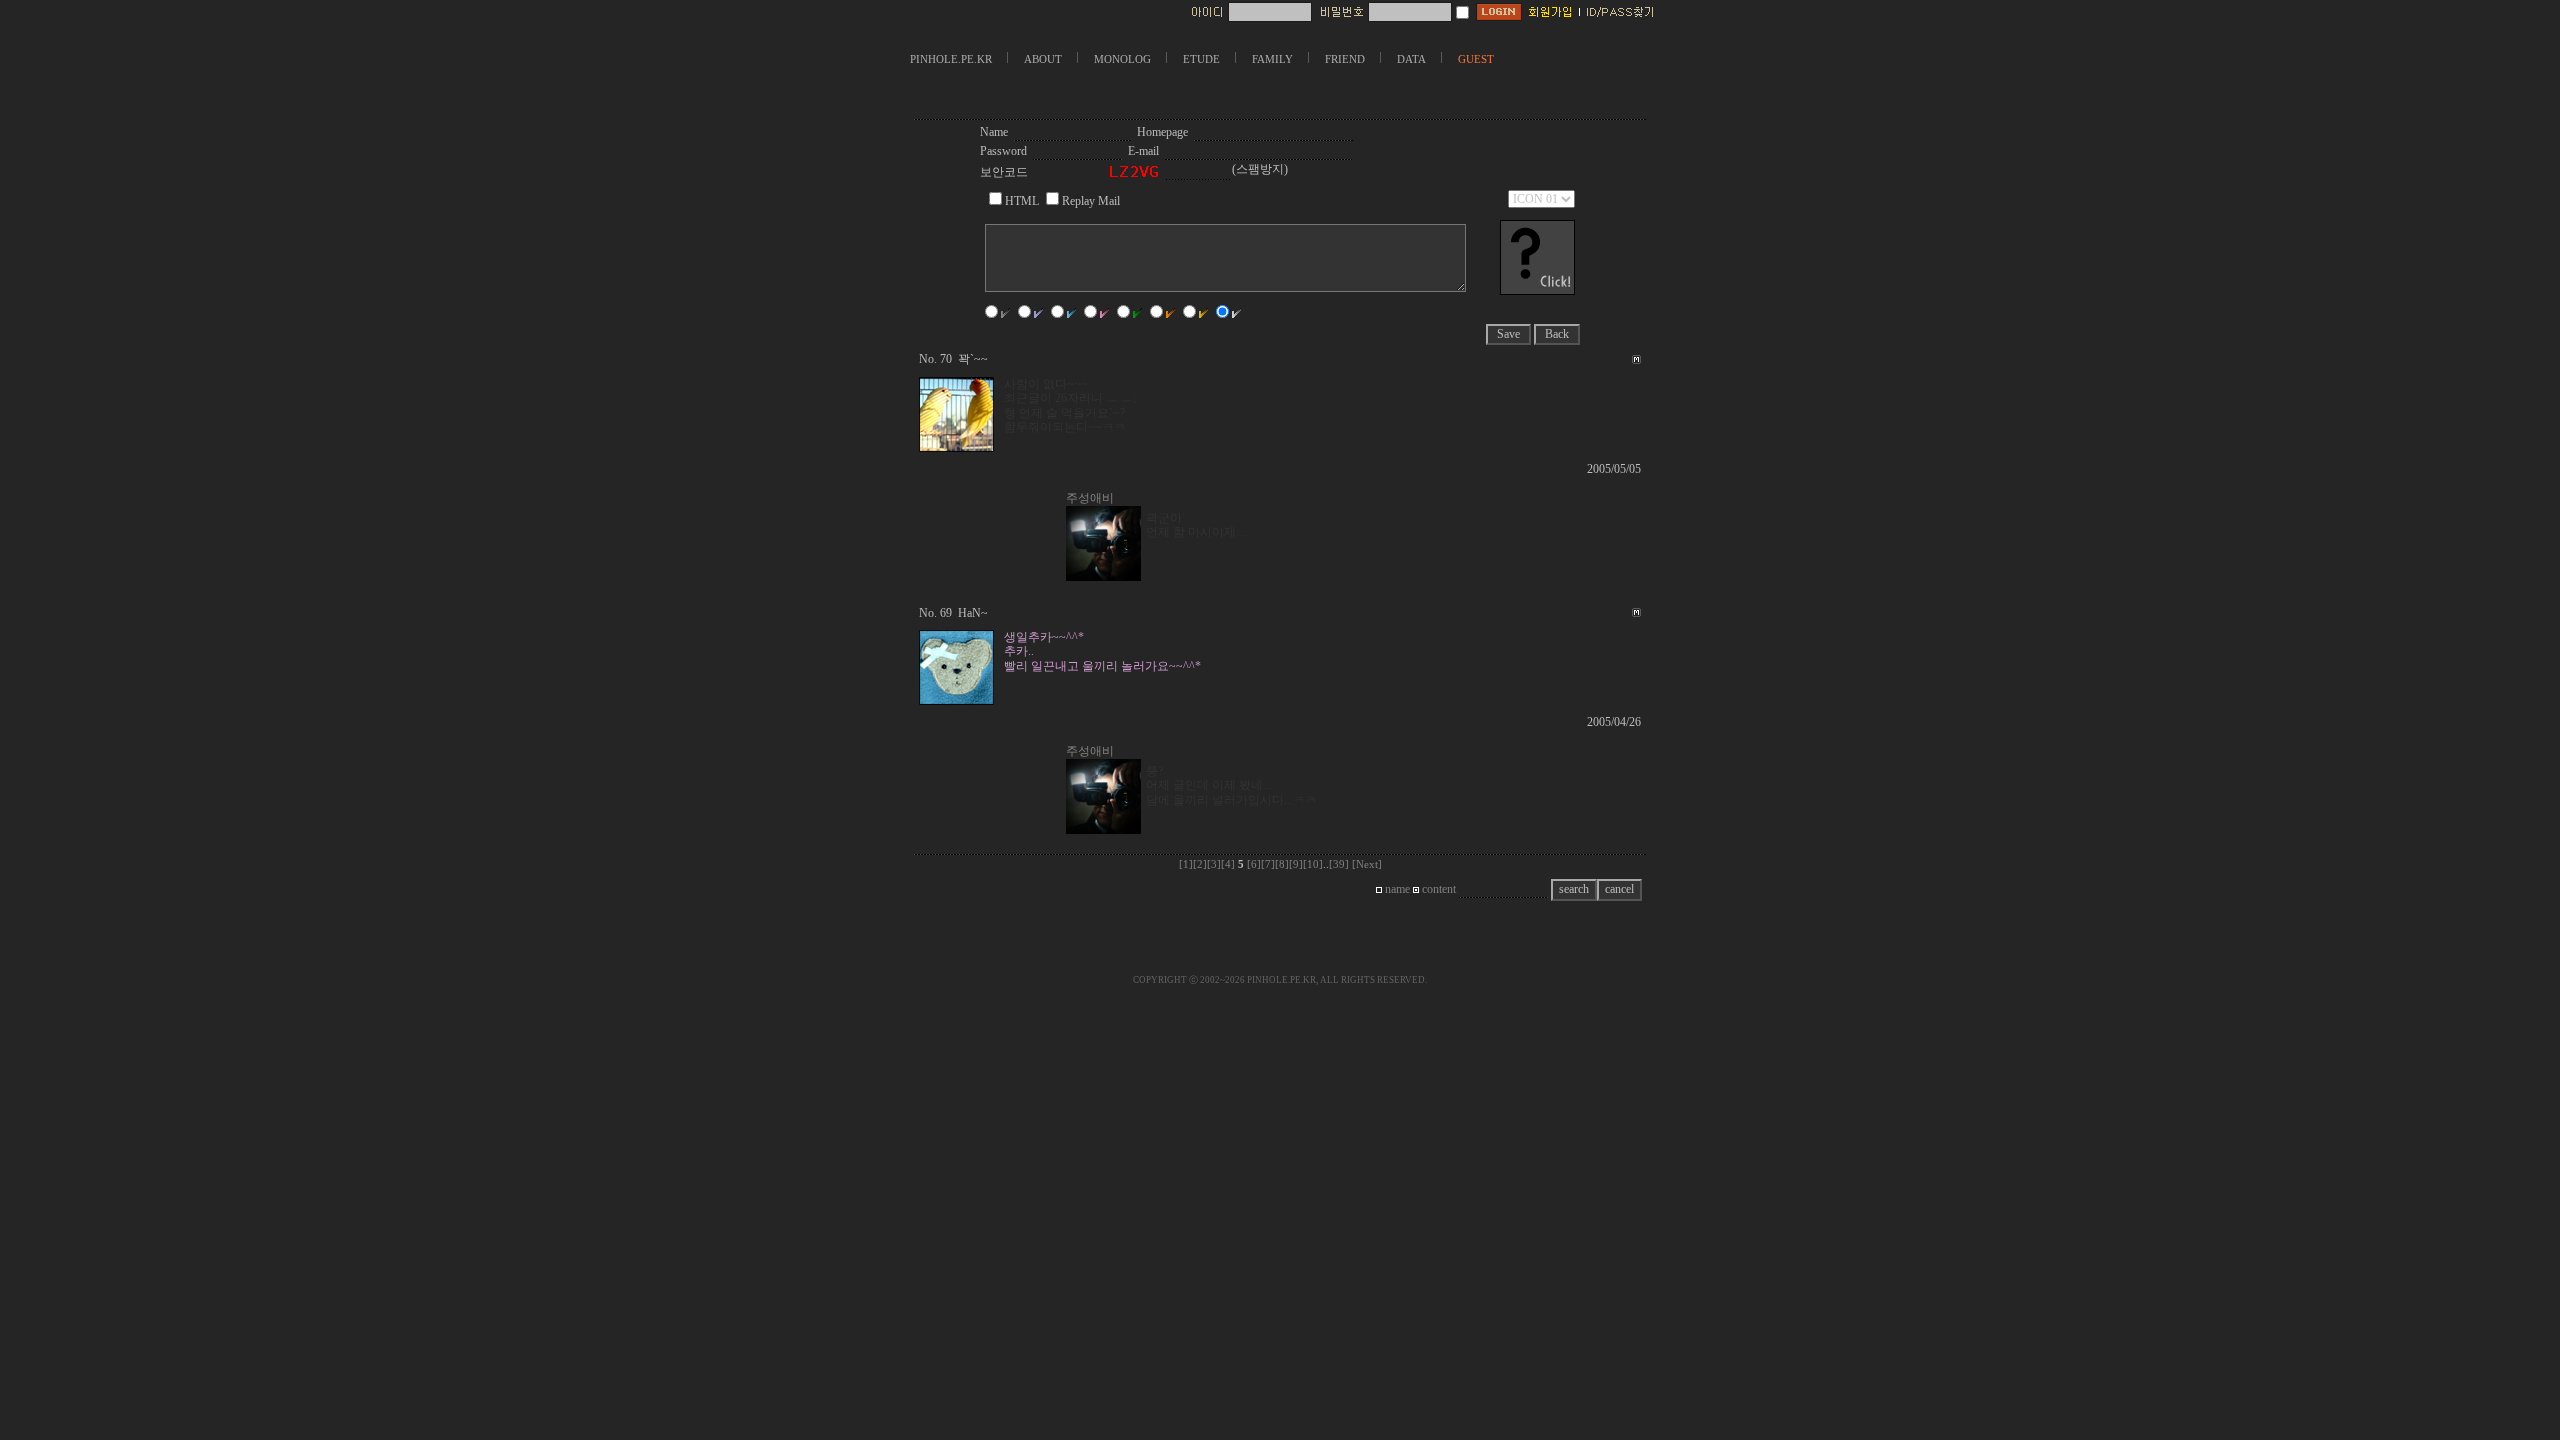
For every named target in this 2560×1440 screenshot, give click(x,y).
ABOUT (1043, 59)
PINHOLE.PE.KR (951, 59)
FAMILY (1272, 59)
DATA (1411, 59)
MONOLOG (1122, 59)
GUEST (1476, 59)
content (1437, 889)
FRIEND (1345, 59)
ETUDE (1201, 59)
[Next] (1367, 864)
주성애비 (1090, 498)
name (1396, 889)
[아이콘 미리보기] (1537, 291)
